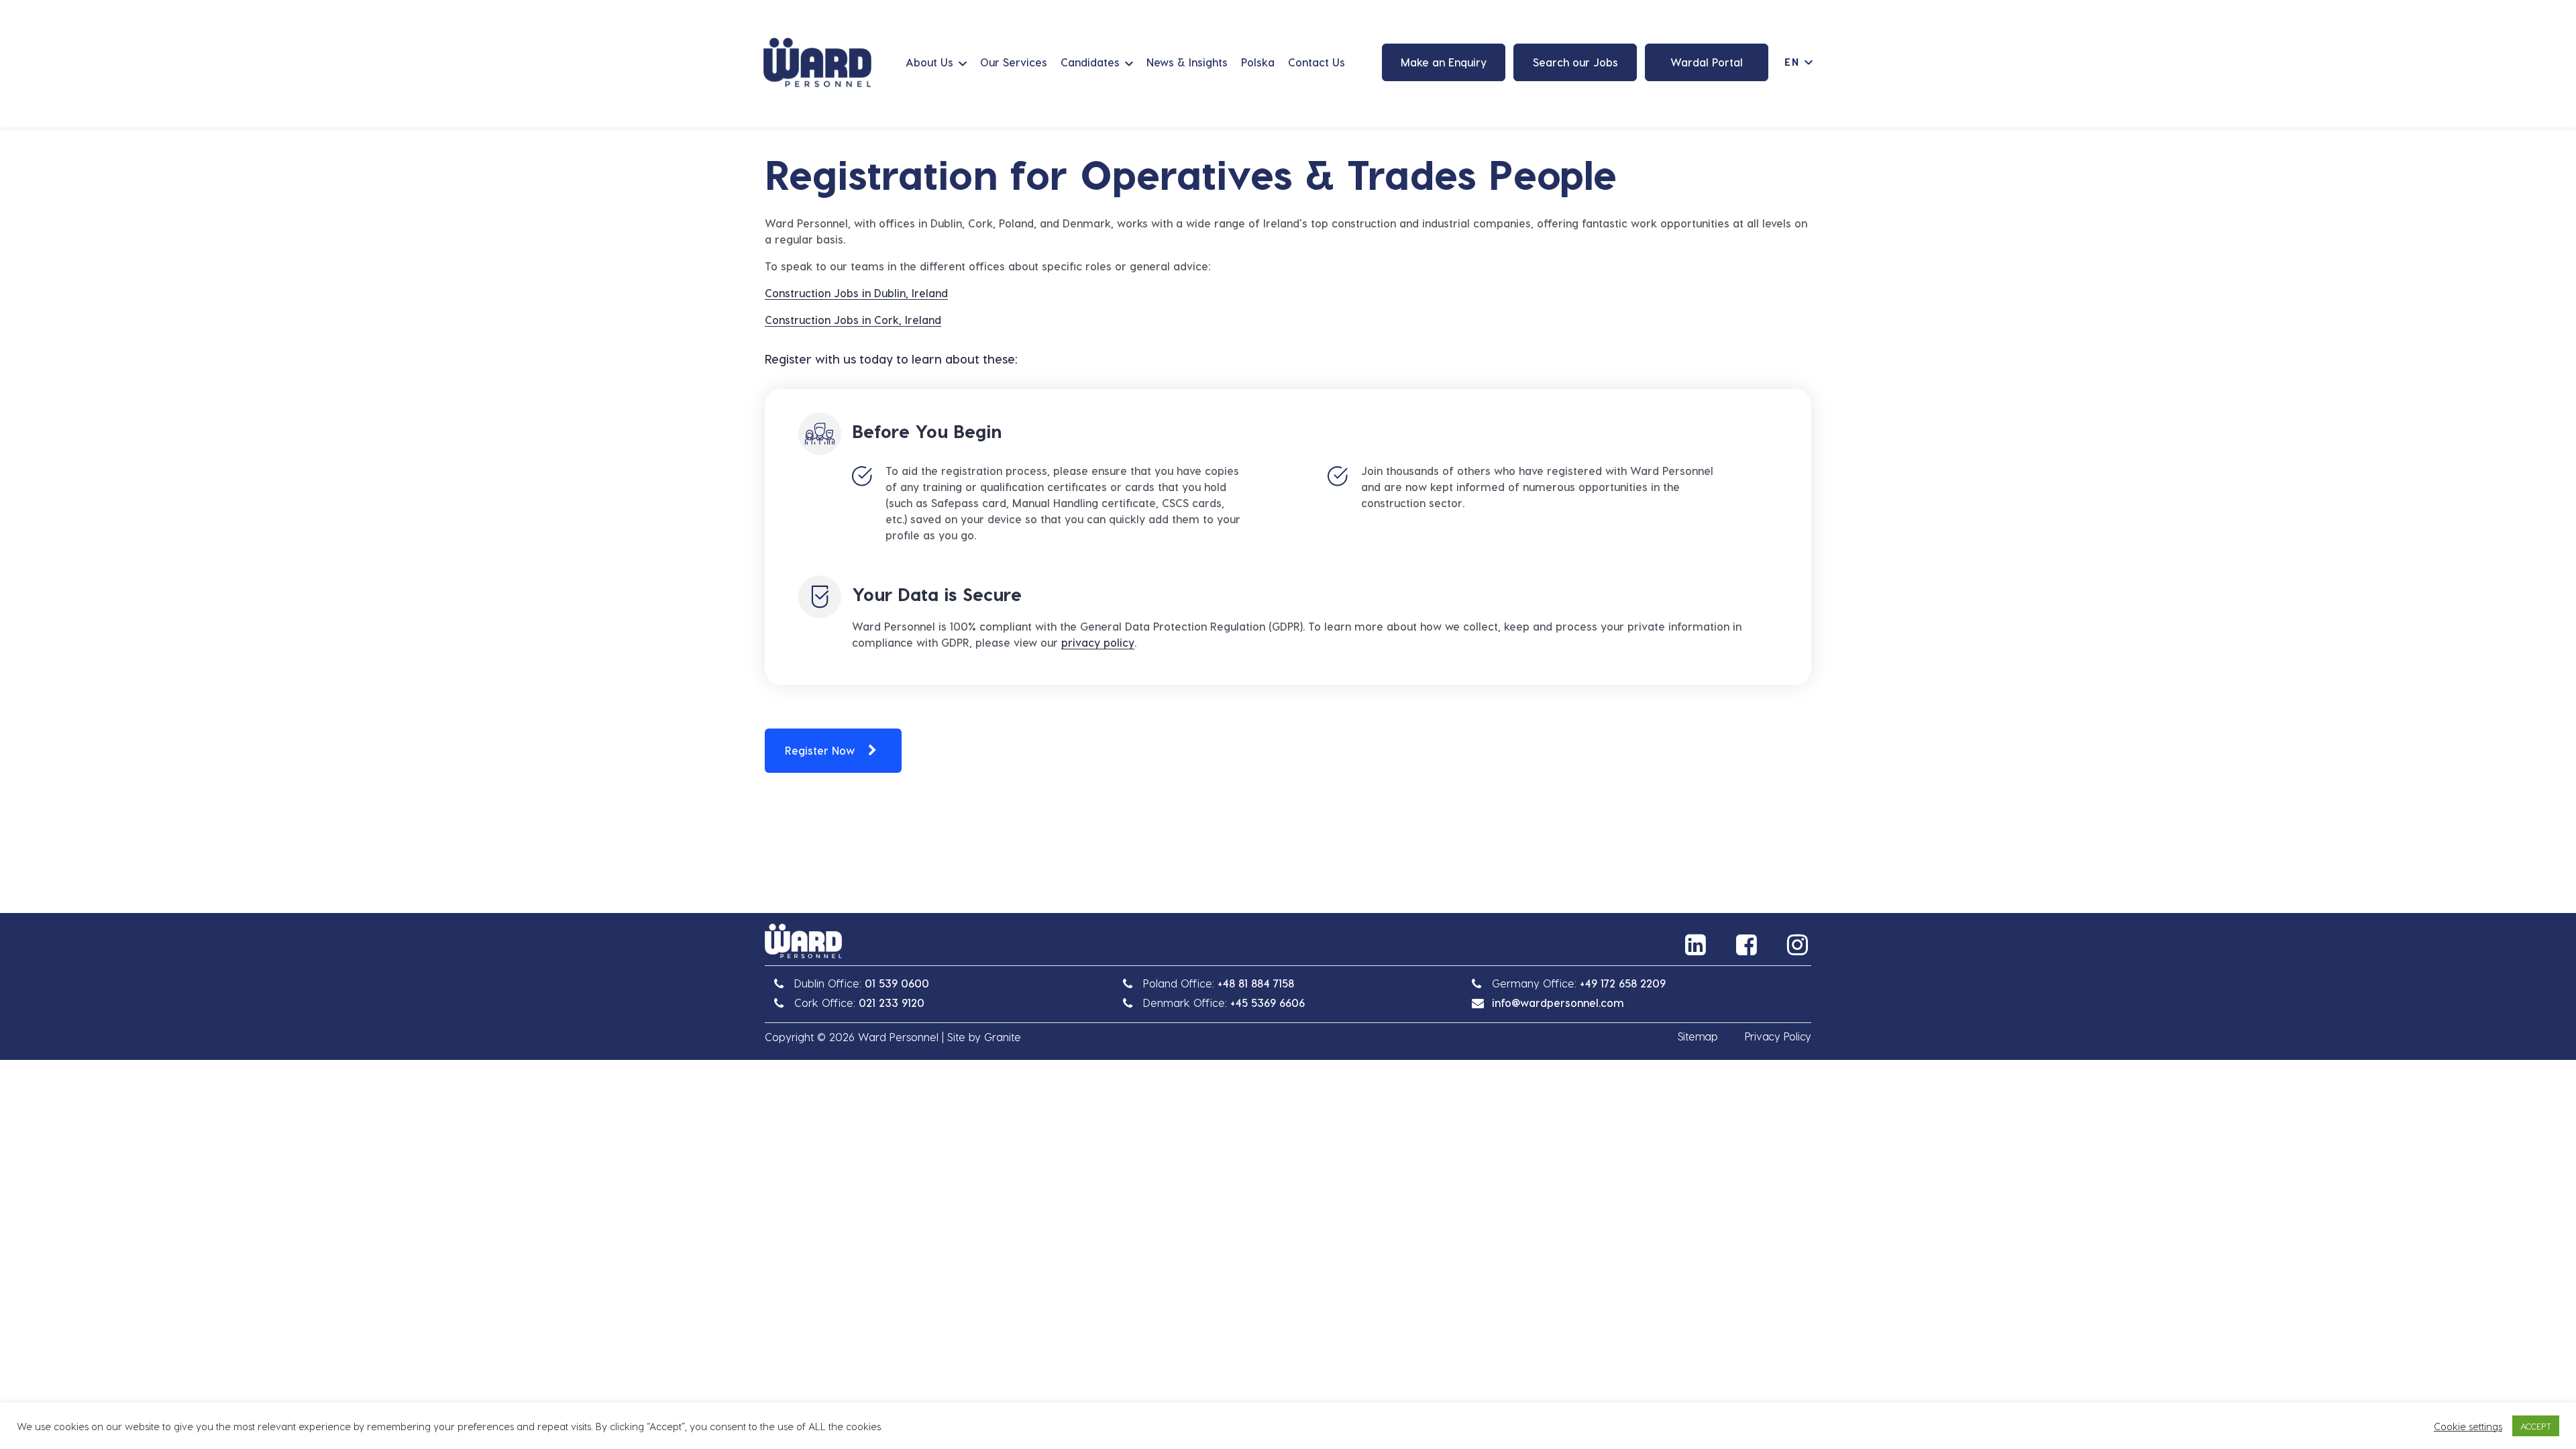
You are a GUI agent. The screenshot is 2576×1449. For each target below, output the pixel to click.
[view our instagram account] (1799, 945)
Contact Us (1317, 62)
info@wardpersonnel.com (1558, 1003)
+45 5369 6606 (1268, 1003)
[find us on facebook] (1748, 945)
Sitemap (1698, 1036)
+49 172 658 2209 (1623, 983)
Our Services (1014, 62)
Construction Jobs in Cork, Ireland (853, 320)
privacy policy (1098, 642)
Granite (1003, 1037)
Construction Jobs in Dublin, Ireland (856, 293)
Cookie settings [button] (2468, 1426)
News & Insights (1187, 62)
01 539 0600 (897, 983)
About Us (929, 62)
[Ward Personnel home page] (817, 62)
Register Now (820, 750)
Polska (1258, 62)
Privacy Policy (1778, 1036)
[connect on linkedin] (1697, 945)
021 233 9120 (892, 1003)
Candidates (1090, 62)
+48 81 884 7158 (1256, 983)
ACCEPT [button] (2536, 1426)
